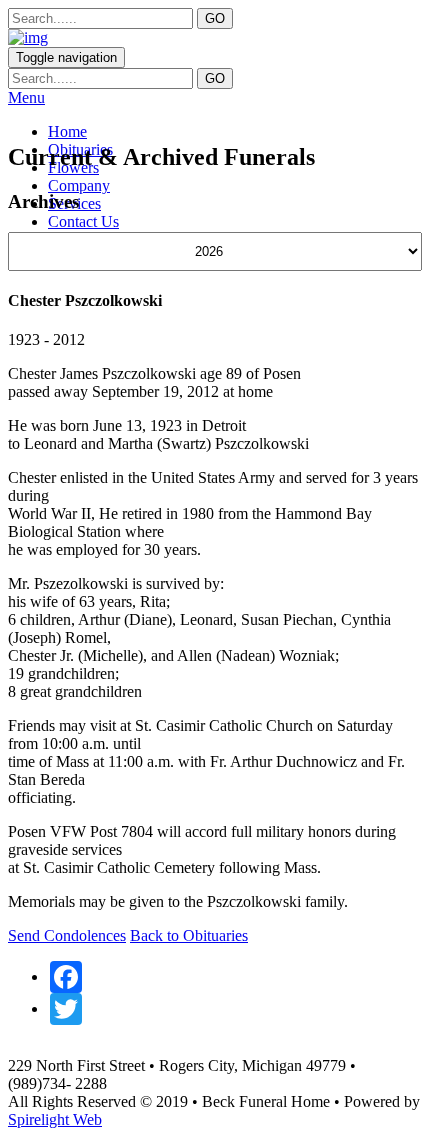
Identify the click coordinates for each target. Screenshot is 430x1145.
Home (67, 131)
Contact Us (83, 221)
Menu (26, 97)
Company (79, 185)
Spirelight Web (55, 1119)
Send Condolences (67, 935)
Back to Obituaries (189, 935)
